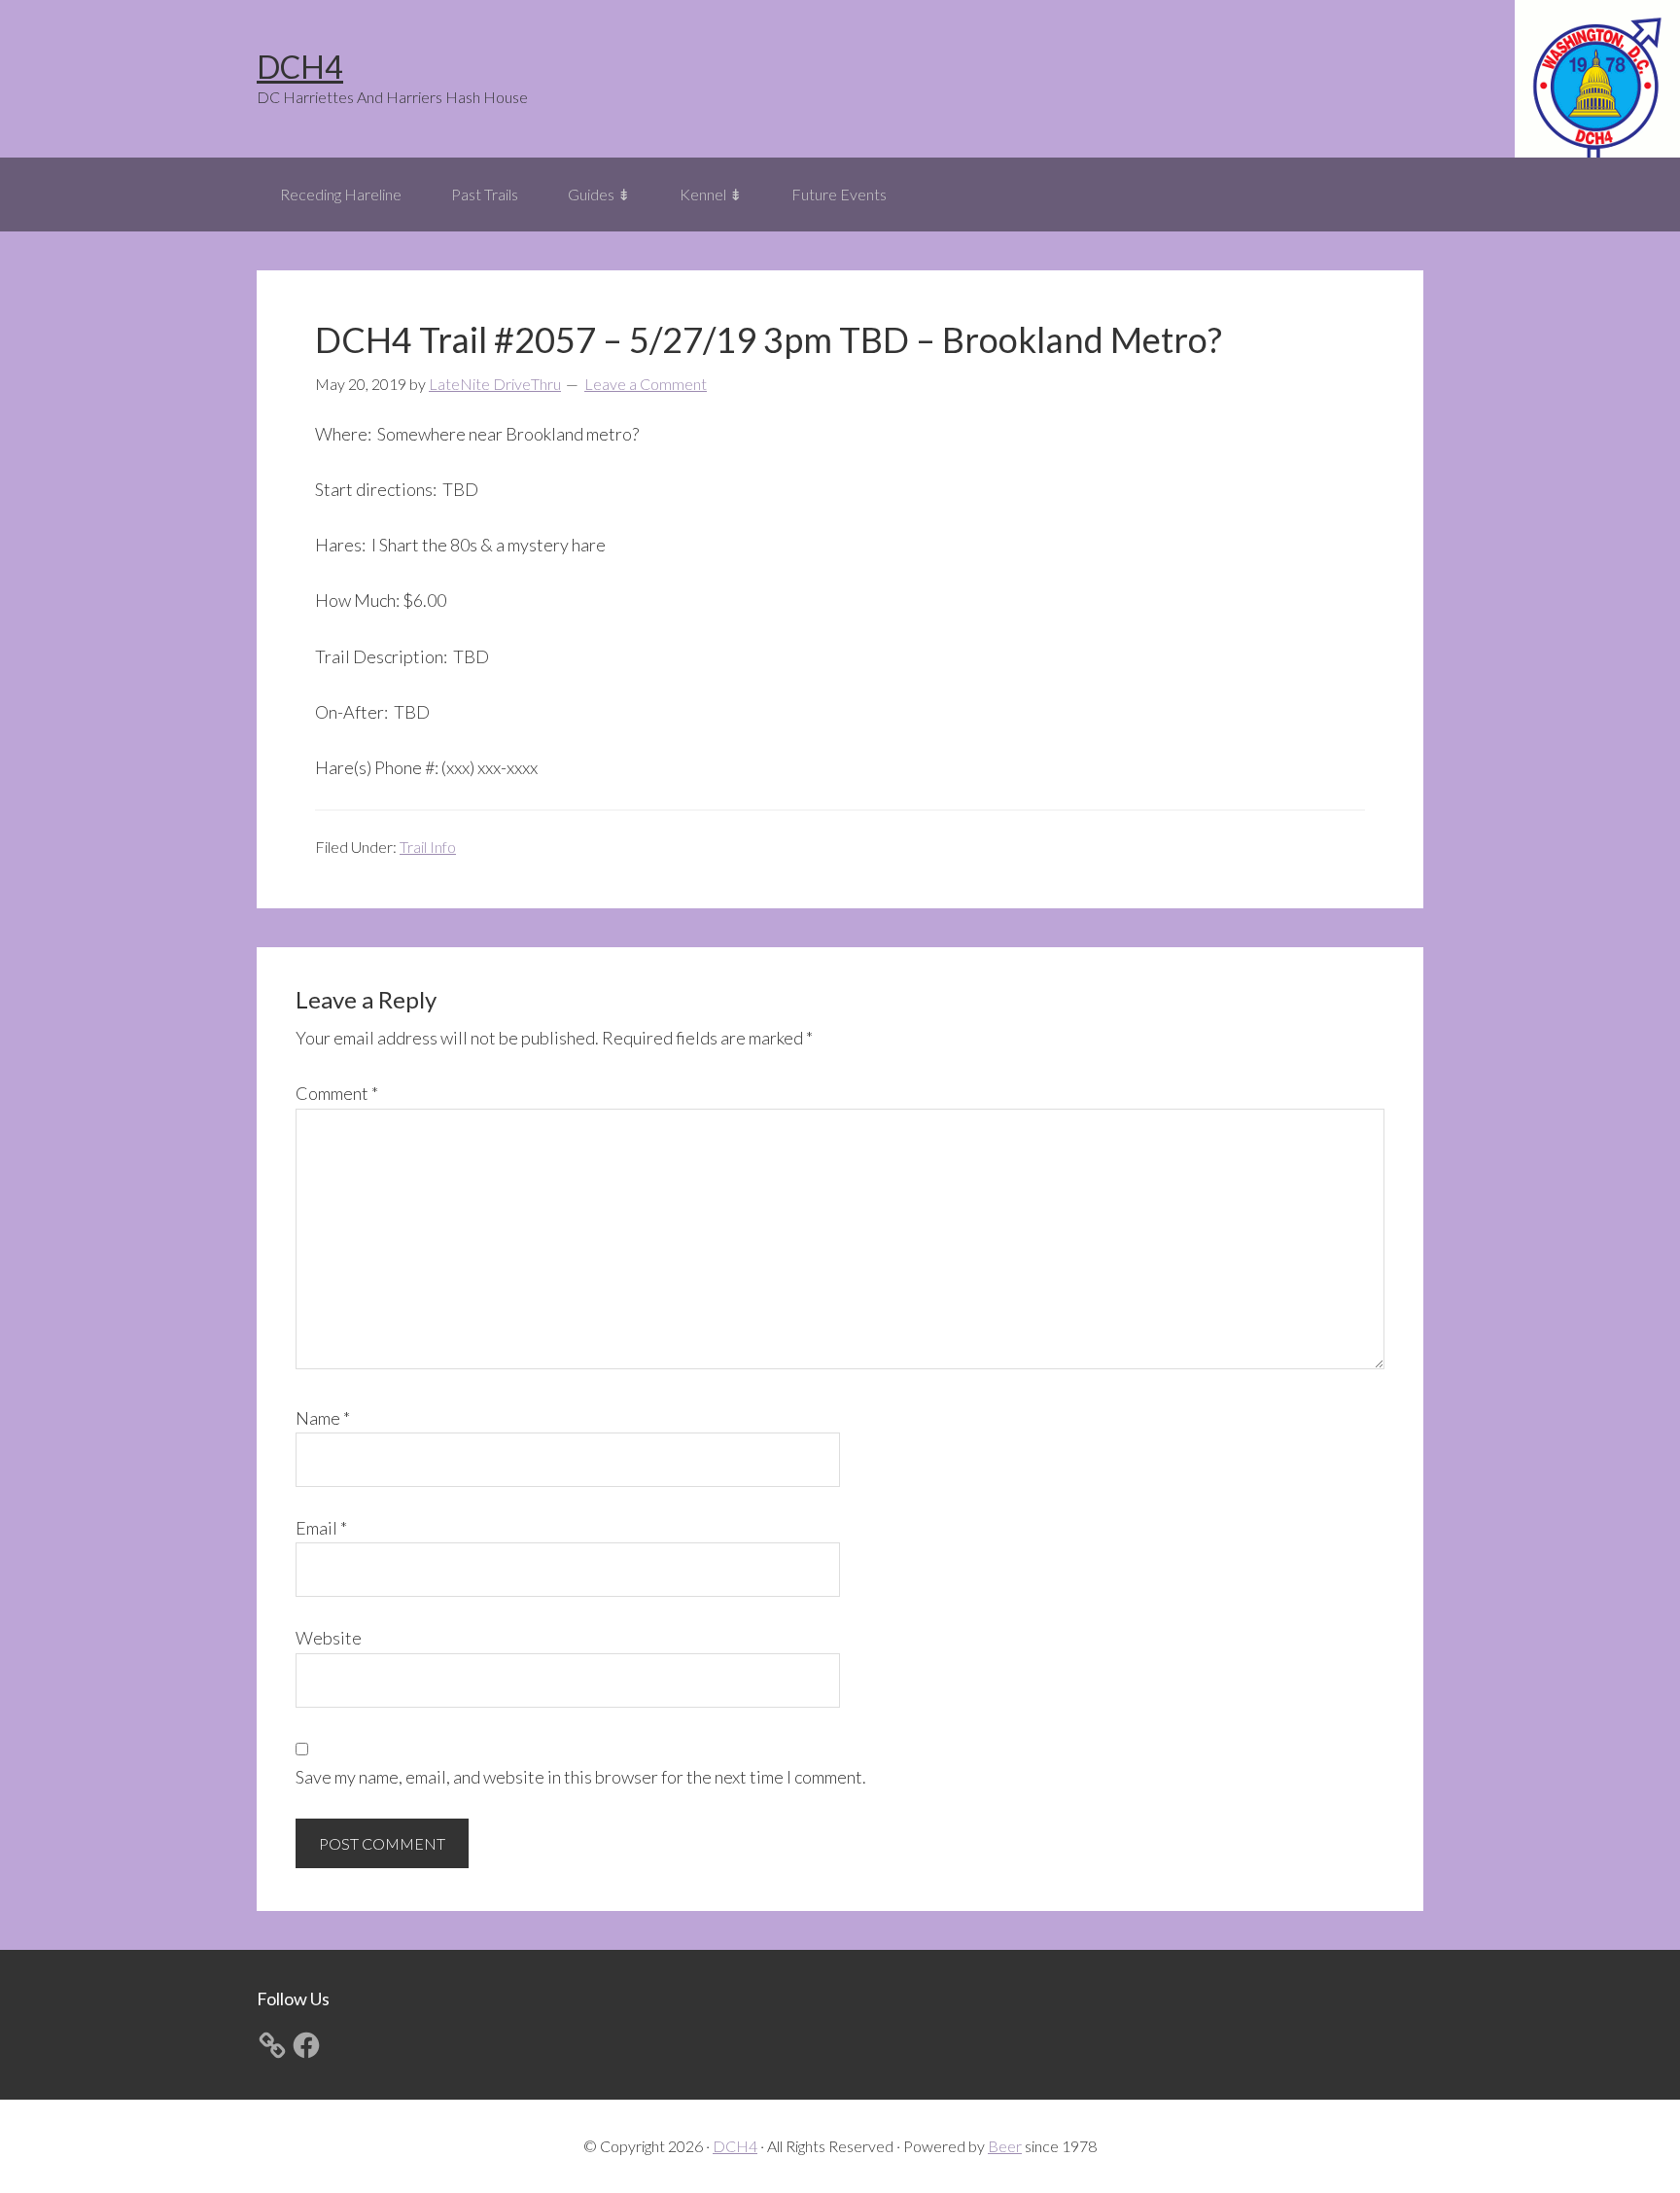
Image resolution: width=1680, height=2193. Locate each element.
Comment (337, 1093)
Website (329, 1638)
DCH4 (300, 67)
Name (323, 1418)
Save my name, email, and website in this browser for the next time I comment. (581, 1777)
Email (321, 1528)
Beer (1005, 2146)
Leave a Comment (646, 384)
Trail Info (428, 847)
